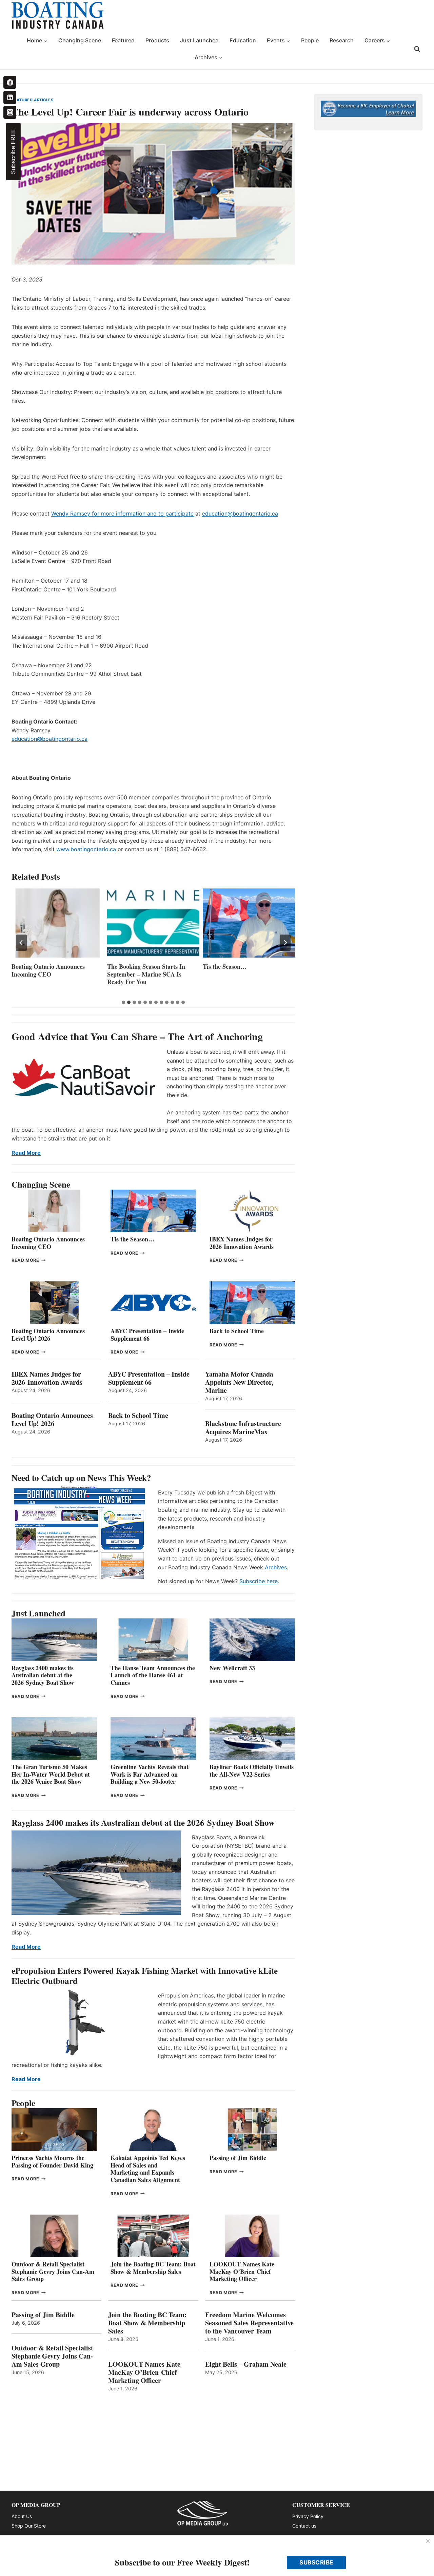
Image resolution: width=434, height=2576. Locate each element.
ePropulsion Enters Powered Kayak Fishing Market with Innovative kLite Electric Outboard (145, 1976)
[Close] (428, 2541)
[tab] (123, 1002)
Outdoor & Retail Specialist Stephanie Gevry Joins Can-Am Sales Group (53, 2271)
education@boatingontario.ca (240, 514)
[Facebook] (10, 82)
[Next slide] (285, 943)
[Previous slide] (21, 943)
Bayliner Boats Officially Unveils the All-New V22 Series (252, 1771)
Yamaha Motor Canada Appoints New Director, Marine (239, 1382)
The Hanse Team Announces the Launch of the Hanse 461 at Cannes (153, 1675)
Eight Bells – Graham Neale (246, 2364)
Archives (276, 1567)
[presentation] (58, 923)
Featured (123, 40)
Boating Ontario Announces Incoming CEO (48, 970)
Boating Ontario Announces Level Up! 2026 (48, 1335)
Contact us (304, 2526)
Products (157, 40)
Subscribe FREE (13, 152)
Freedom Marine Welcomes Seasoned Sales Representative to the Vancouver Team (249, 2323)
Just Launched (199, 40)
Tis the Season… (225, 967)
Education (243, 40)
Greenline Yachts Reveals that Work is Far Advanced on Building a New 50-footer (150, 1774)
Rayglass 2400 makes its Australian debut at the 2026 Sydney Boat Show (43, 1675)
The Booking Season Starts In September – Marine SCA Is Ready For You (146, 974)
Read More (26, 1153)
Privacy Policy (308, 2516)
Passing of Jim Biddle (238, 2158)
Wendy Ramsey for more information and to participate (122, 514)
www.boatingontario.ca (86, 849)
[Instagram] (10, 112)
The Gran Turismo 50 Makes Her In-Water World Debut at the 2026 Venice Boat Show (51, 1774)
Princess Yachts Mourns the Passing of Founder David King (52, 2161)
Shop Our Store (29, 2526)
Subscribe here (259, 1581)
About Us (22, 2516)
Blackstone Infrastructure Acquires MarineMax (243, 1428)
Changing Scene (80, 40)
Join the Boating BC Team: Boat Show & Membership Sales (153, 2268)
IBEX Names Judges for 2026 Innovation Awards (242, 1243)
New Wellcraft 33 (232, 1668)
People (310, 40)
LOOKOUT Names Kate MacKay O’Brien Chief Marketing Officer (242, 2271)
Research (342, 40)
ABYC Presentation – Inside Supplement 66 (147, 1335)
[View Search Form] (417, 49)
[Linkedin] (10, 97)
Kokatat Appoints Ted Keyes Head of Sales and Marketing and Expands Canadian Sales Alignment (148, 2169)
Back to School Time (237, 1331)
